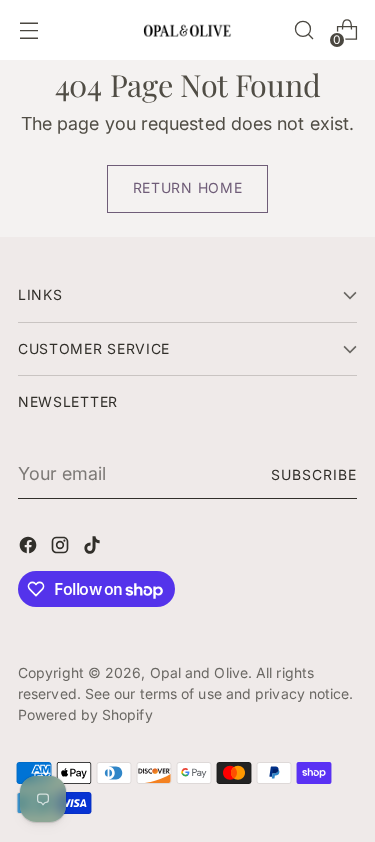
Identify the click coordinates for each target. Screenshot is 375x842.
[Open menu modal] (28, 30)
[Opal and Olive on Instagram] (62, 548)
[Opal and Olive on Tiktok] (94, 548)
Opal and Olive (199, 672)
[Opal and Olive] (188, 29)
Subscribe (314, 474)
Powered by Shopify (85, 714)
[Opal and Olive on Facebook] (30, 548)
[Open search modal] (303, 30)
